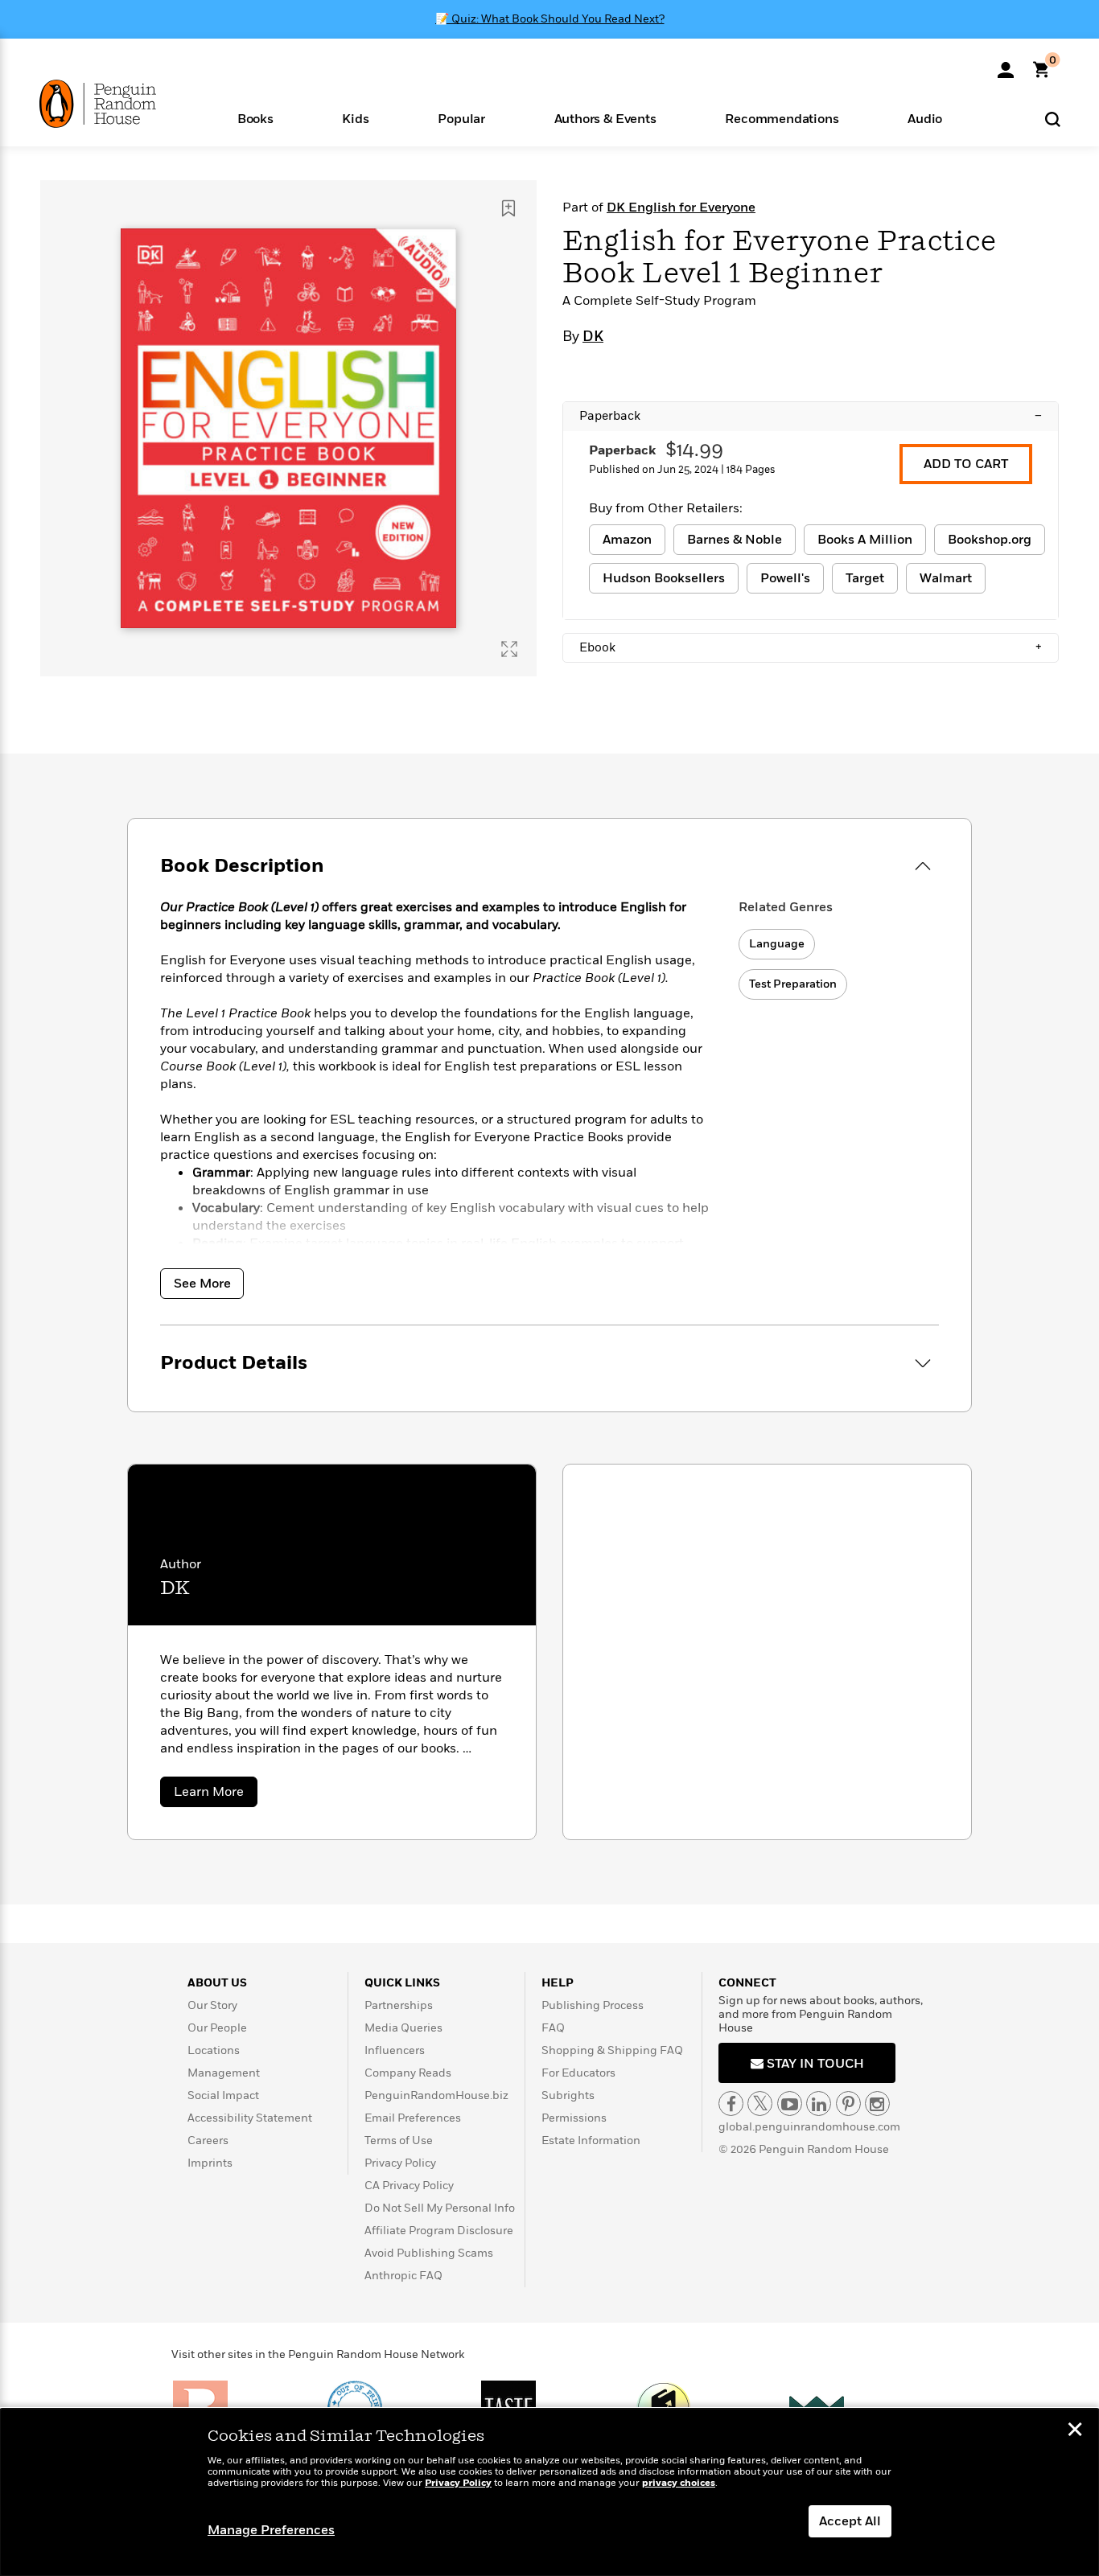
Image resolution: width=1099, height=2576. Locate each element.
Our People (217, 2028)
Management (224, 2073)
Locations (214, 2050)
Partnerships (399, 2005)
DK (593, 337)
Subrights (568, 2095)
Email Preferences (413, 2118)
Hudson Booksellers (664, 578)
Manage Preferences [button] (271, 2530)
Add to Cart (966, 464)
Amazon (627, 540)
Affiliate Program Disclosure (439, 2231)
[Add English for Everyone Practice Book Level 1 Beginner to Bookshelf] (508, 208)
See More (202, 1284)
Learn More (216, 1795)
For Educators (578, 2073)
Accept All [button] (850, 2521)
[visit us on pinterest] (848, 2104)
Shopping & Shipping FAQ (612, 2050)
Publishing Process (593, 2005)
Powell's (785, 578)
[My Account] (1006, 64)
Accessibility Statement (250, 2118)
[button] (255, 118)
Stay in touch (814, 2064)
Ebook (811, 647)
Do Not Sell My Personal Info (440, 2208)
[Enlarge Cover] (509, 649)
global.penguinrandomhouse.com (809, 2127)
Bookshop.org (990, 540)
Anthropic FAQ (403, 2276)
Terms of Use (399, 2141)
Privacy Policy (400, 2163)
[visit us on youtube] (790, 2104)
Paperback (811, 416)
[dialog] (549, 2492)
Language (777, 944)
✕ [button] (1075, 2431)
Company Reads (408, 2073)
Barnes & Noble (735, 540)
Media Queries (403, 2028)
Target (865, 578)
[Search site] (1053, 119)
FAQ (553, 2028)
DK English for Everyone (681, 207)
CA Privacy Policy (409, 2186)
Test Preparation (793, 984)
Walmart (946, 578)
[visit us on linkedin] (819, 2104)
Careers (208, 2141)
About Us (217, 1983)
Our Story (212, 2005)
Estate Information (591, 2141)
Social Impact (223, 2095)
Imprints (210, 2163)
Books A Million (865, 540)
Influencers (395, 2050)
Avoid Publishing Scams (429, 2253)
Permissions (574, 2118)
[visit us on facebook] (731, 2104)
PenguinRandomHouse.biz (436, 2095)
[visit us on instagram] (877, 2104)
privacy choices (679, 2483)
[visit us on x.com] (760, 2104)
